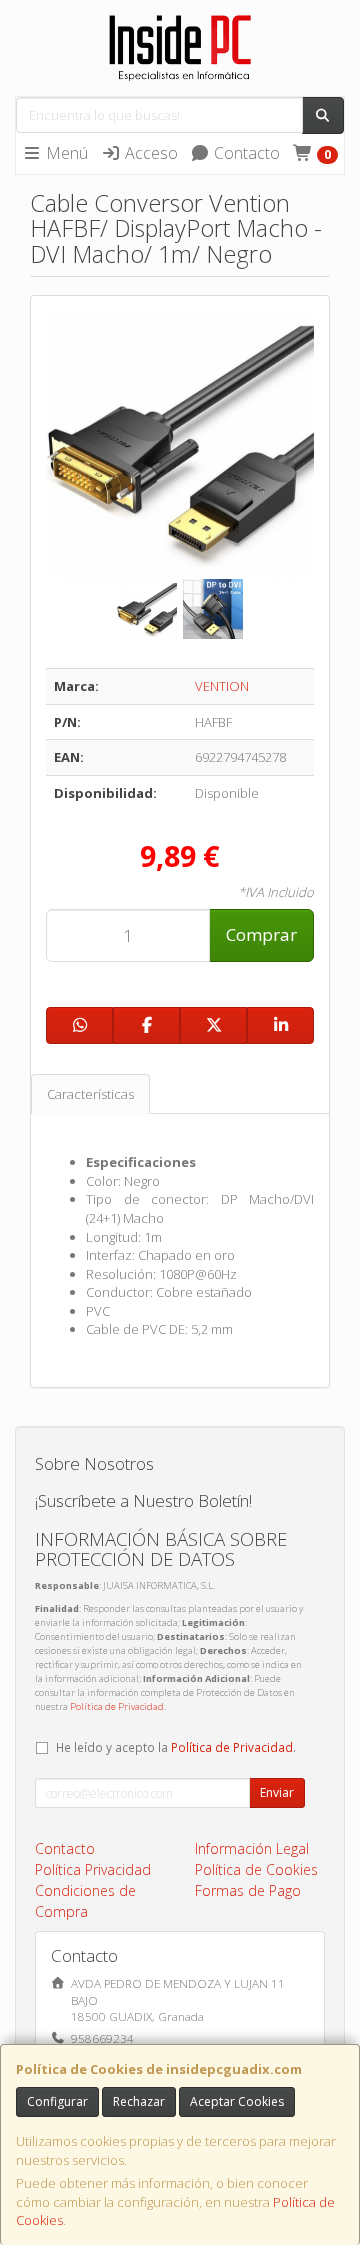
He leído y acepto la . (176, 1747)
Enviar (277, 1792)
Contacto (245, 153)
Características (90, 1094)
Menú (65, 153)
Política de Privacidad (117, 1706)
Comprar (261, 934)
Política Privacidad (93, 1869)
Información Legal (252, 1848)
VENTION (222, 686)
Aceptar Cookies (237, 2101)
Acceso (149, 153)
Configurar (57, 2101)
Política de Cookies (256, 1869)
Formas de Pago (248, 1890)
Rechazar (139, 2101)
